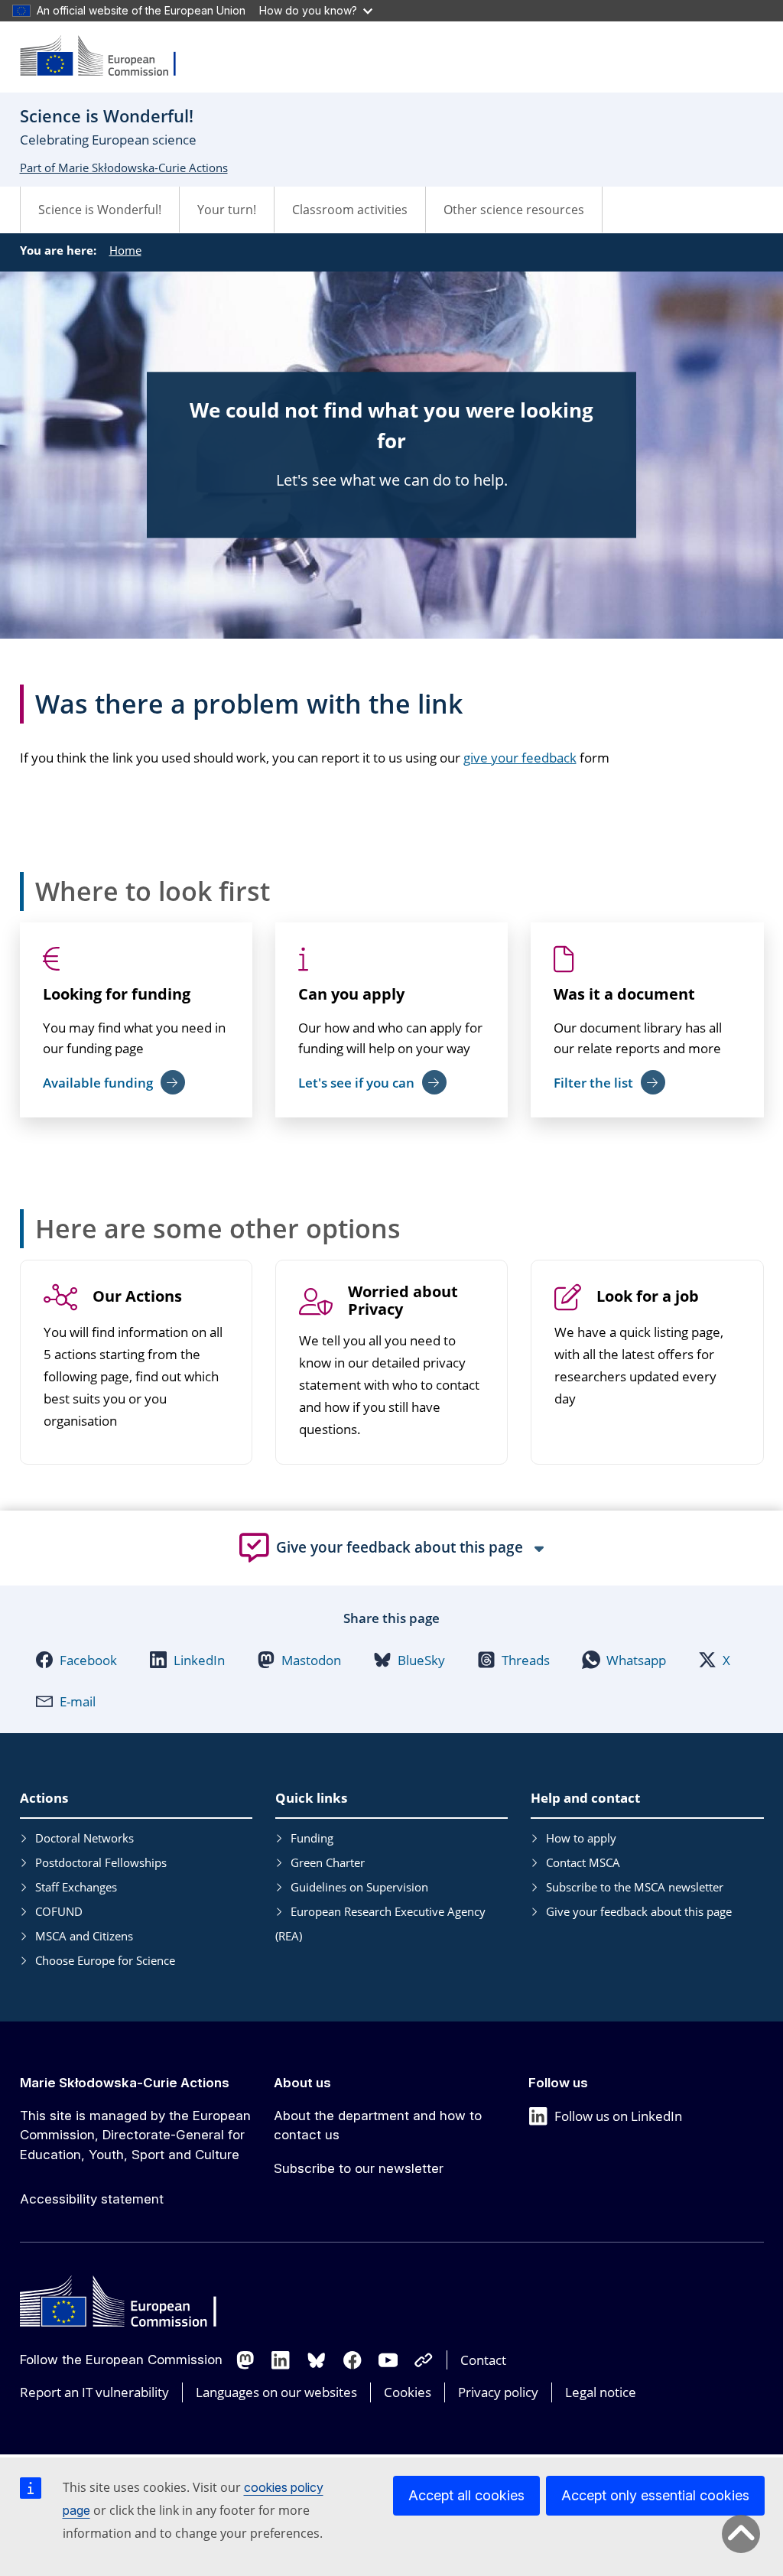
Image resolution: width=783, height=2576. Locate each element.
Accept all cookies (466, 2495)
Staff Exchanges (76, 1887)
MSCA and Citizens (84, 1936)
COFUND (59, 1911)
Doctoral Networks (84, 1838)
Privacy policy (498, 2392)
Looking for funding (117, 994)
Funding (312, 1838)
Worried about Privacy (403, 1301)
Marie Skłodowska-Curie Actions (125, 2083)
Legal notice (601, 2392)
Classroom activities (350, 210)
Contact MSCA (583, 1862)
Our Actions (137, 1297)
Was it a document (624, 994)
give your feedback (520, 758)
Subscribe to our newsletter (359, 2168)
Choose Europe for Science (105, 1960)
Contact (483, 2360)
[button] (76, 1660)
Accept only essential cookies (655, 2495)
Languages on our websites (276, 2392)
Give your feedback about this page (639, 1911)
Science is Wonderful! (100, 210)
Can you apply (351, 994)
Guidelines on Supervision (359, 1887)
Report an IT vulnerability (94, 2392)
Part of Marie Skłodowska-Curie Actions (124, 168)
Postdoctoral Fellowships (101, 1862)
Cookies (408, 2392)
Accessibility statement (92, 2199)
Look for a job (648, 1297)
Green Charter (328, 1862)
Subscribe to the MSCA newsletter (635, 1887)
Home (125, 250)
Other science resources (514, 210)
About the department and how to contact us (378, 2126)
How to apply (581, 1838)
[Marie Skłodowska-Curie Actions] (108, 57)
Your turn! (227, 210)
